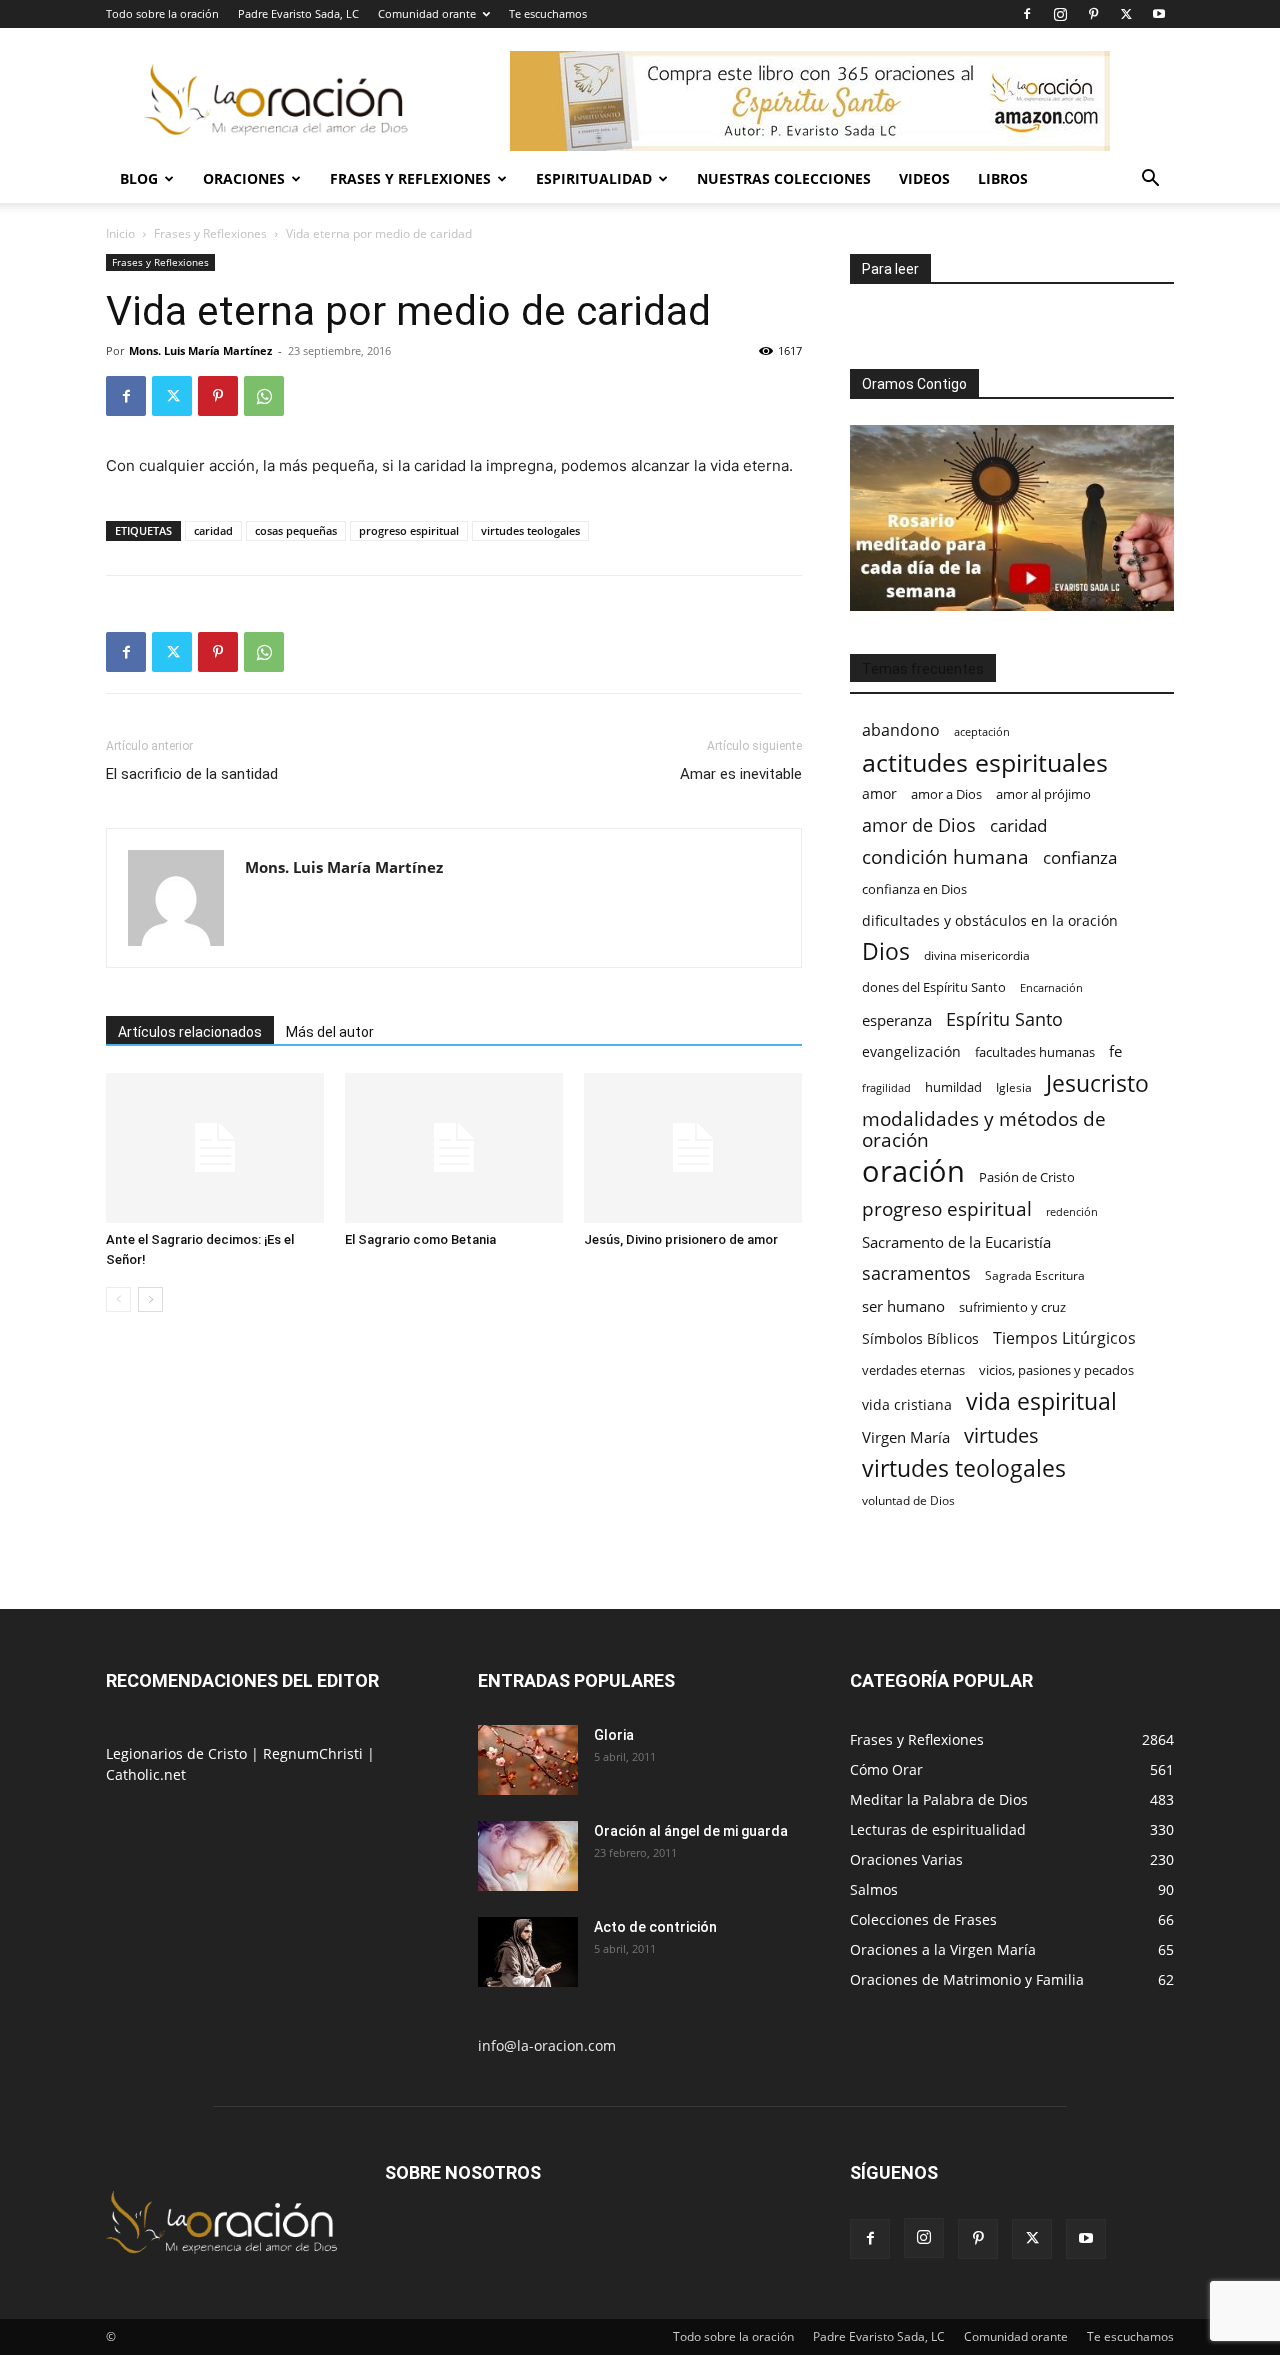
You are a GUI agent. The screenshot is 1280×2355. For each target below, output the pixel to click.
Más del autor (330, 1032)
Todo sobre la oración (162, 13)
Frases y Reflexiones (410, 178)
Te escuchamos (548, 13)
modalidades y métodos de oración (984, 1130)
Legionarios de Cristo (178, 1753)
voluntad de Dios (908, 1500)
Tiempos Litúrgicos (1064, 1338)
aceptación (982, 731)
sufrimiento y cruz (1012, 1307)
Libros (1003, 178)
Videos (924, 178)
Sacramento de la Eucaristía (956, 1242)
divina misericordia (977, 955)
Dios (886, 951)
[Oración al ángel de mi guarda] (528, 1856)
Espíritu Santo (1004, 1019)
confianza (1080, 857)
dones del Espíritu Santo (934, 987)
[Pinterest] (1093, 14)
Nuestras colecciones (784, 178)
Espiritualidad (594, 178)
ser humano (903, 1306)
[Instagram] (1060, 14)
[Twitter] (1126, 14)
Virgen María (906, 1437)
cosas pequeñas (296, 530)
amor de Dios (919, 825)
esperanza (897, 1020)
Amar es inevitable (741, 774)
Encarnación (1051, 988)
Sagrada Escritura (1035, 1275)
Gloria (614, 1735)
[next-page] (150, 1299)
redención (1072, 1211)
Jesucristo (1097, 1083)
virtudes (1001, 1435)
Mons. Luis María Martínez (200, 350)
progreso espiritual (409, 530)
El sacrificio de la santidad (192, 774)
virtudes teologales (530, 530)
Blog (139, 178)
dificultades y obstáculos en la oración (990, 920)
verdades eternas (913, 1370)
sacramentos (916, 1273)
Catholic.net (146, 1774)
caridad (213, 530)
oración (913, 1171)
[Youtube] (1159, 14)
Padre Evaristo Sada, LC (298, 13)
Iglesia (1014, 1087)
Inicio (120, 233)
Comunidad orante (427, 13)
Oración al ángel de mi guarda (691, 1831)
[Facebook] (1027, 14)
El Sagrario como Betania (420, 1239)
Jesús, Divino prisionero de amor (681, 1239)
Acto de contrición (655, 1927)
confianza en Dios (914, 889)
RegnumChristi (315, 1753)
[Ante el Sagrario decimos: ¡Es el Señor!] (215, 1148)
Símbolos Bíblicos (920, 1338)
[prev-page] (118, 1299)
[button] (1150, 180)
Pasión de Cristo (1027, 1177)
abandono (901, 730)
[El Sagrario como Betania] (454, 1148)
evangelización (911, 1051)
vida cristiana (907, 1404)
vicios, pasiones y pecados (1056, 1370)
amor (879, 793)
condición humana (945, 856)
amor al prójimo (1043, 794)
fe (1115, 1051)
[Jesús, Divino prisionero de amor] (693, 1148)
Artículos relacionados (190, 1032)
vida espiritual (1041, 1401)
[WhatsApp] (264, 396)
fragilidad (886, 1088)
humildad (953, 1087)
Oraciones (244, 178)
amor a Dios (946, 794)
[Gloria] (528, 1760)
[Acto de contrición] (528, 1952)
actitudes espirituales (985, 762)
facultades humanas (1035, 1052)
